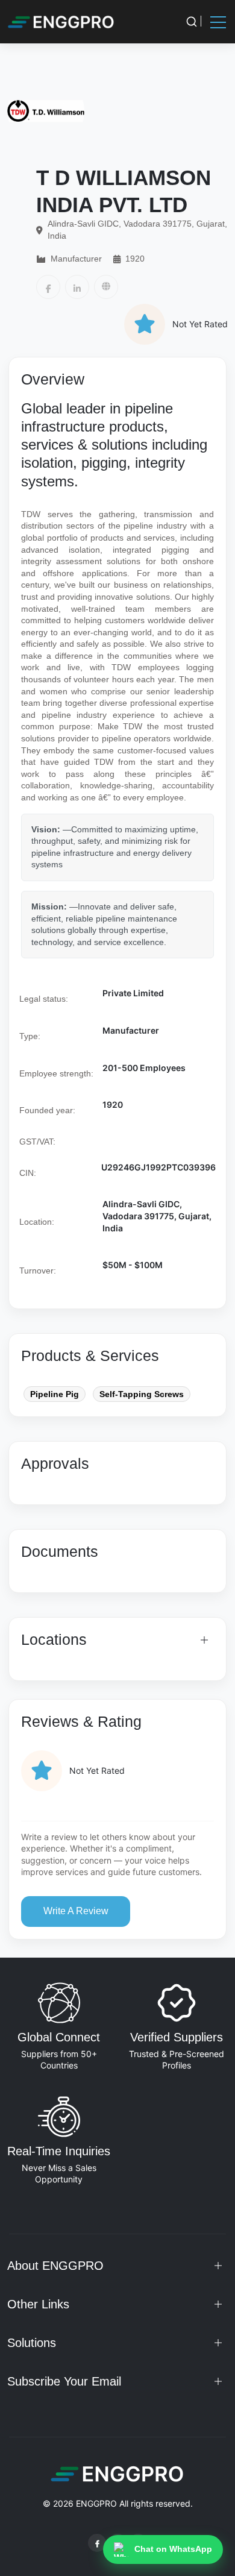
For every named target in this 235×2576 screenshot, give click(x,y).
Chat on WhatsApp (173, 2549)
